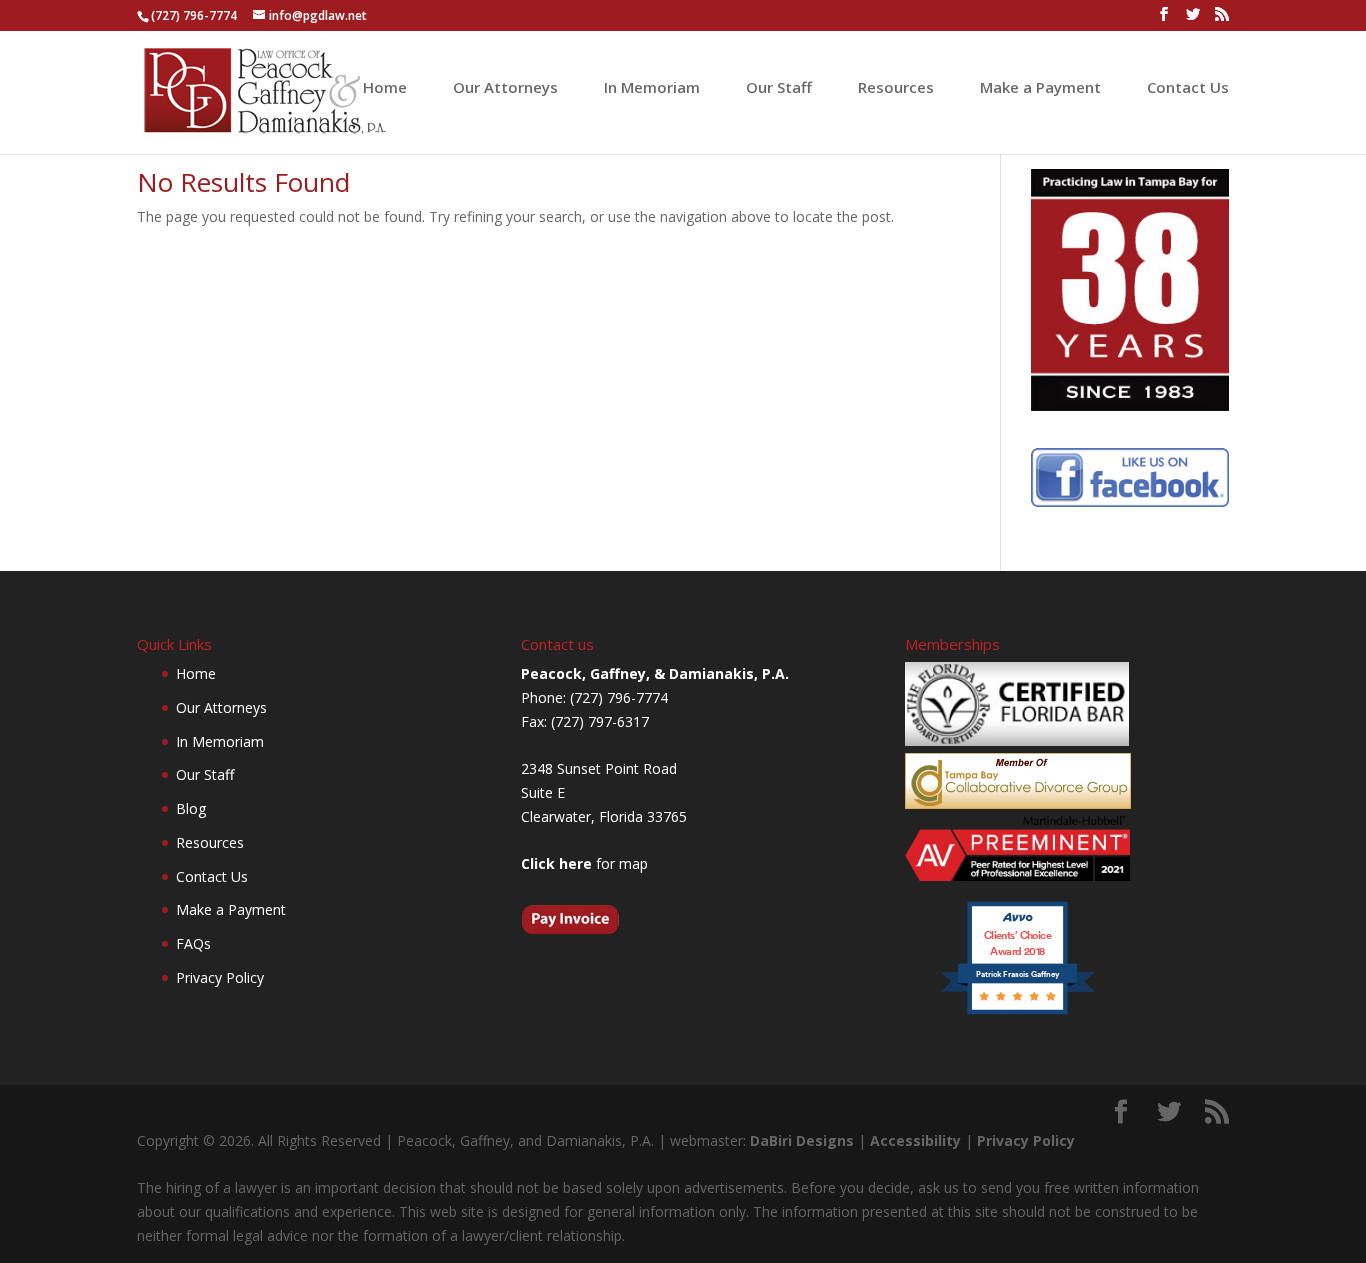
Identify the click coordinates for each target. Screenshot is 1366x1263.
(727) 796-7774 (194, 15)
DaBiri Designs (802, 1140)
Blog (191, 808)
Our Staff (779, 88)
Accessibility (915, 1140)
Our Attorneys (505, 88)
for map (584, 863)
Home (385, 88)
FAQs (193, 943)
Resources (896, 88)
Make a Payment (1040, 88)
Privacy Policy (220, 977)
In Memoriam (652, 88)
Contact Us (1188, 88)
